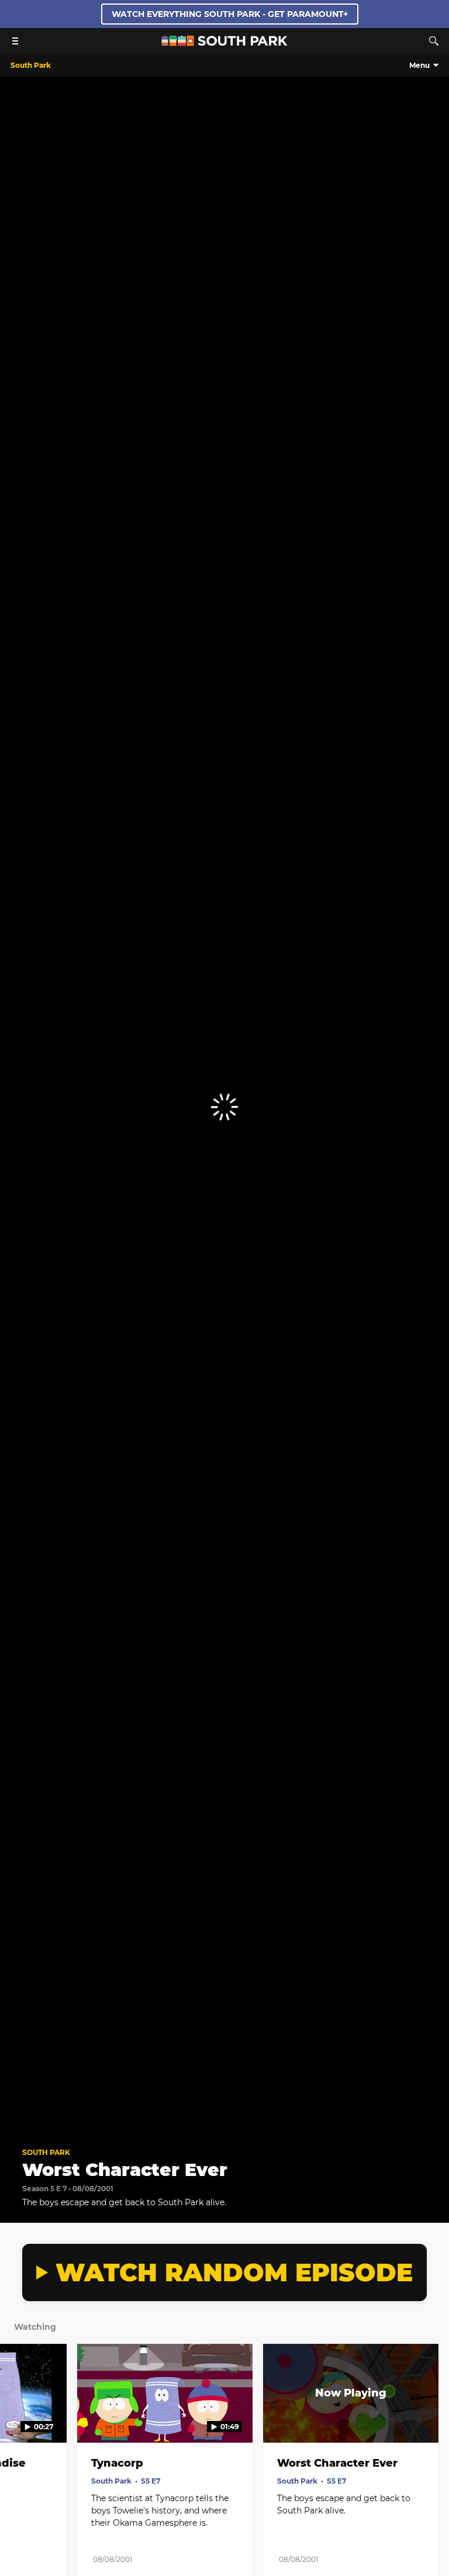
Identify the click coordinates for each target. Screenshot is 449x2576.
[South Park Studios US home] (224, 43)
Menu (419, 65)
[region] (224, 1107)
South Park (46, 2152)
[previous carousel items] (18, 2418)
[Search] (434, 41)
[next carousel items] (431, 2418)
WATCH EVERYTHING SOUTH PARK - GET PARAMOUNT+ (230, 14)
